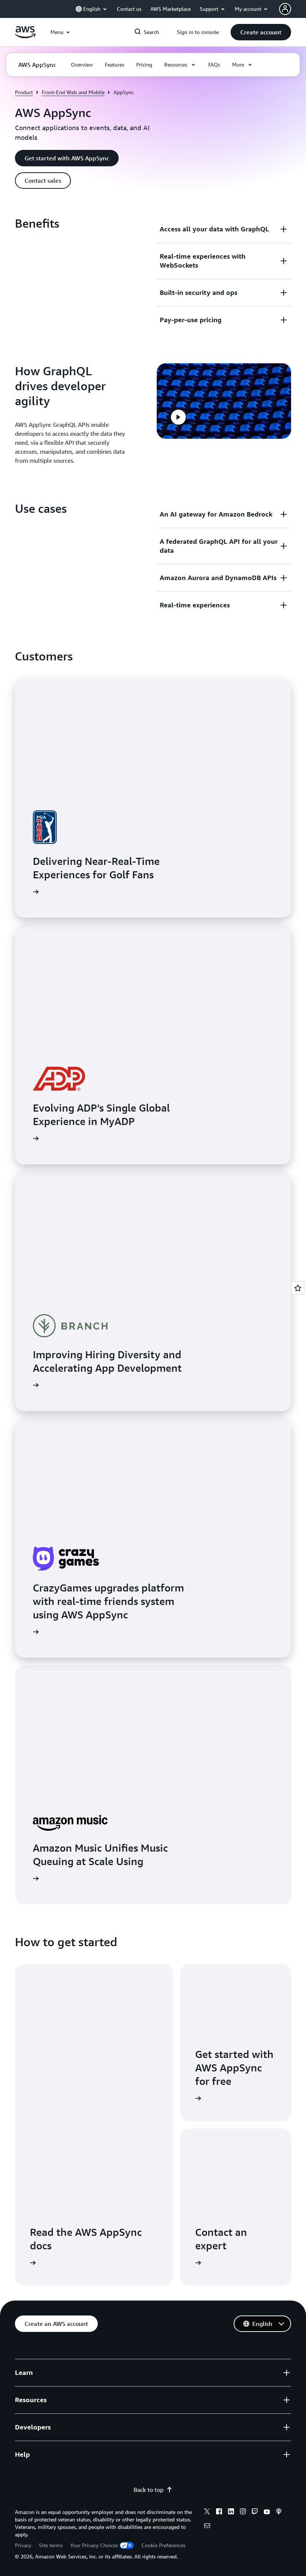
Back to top (149, 2490)
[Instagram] (243, 2512)
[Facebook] (219, 2512)
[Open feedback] (298, 1288)
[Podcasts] (279, 2512)
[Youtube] (267, 2512)
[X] (207, 2512)
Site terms (51, 2545)
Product (24, 92)
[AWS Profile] (285, 9)
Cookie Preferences (163, 2545)
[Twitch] (255, 2512)
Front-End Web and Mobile (73, 92)
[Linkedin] (231, 2512)
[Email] (207, 2527)
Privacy (23, 2545)
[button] (261, 32)
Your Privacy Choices (94, 2545)
